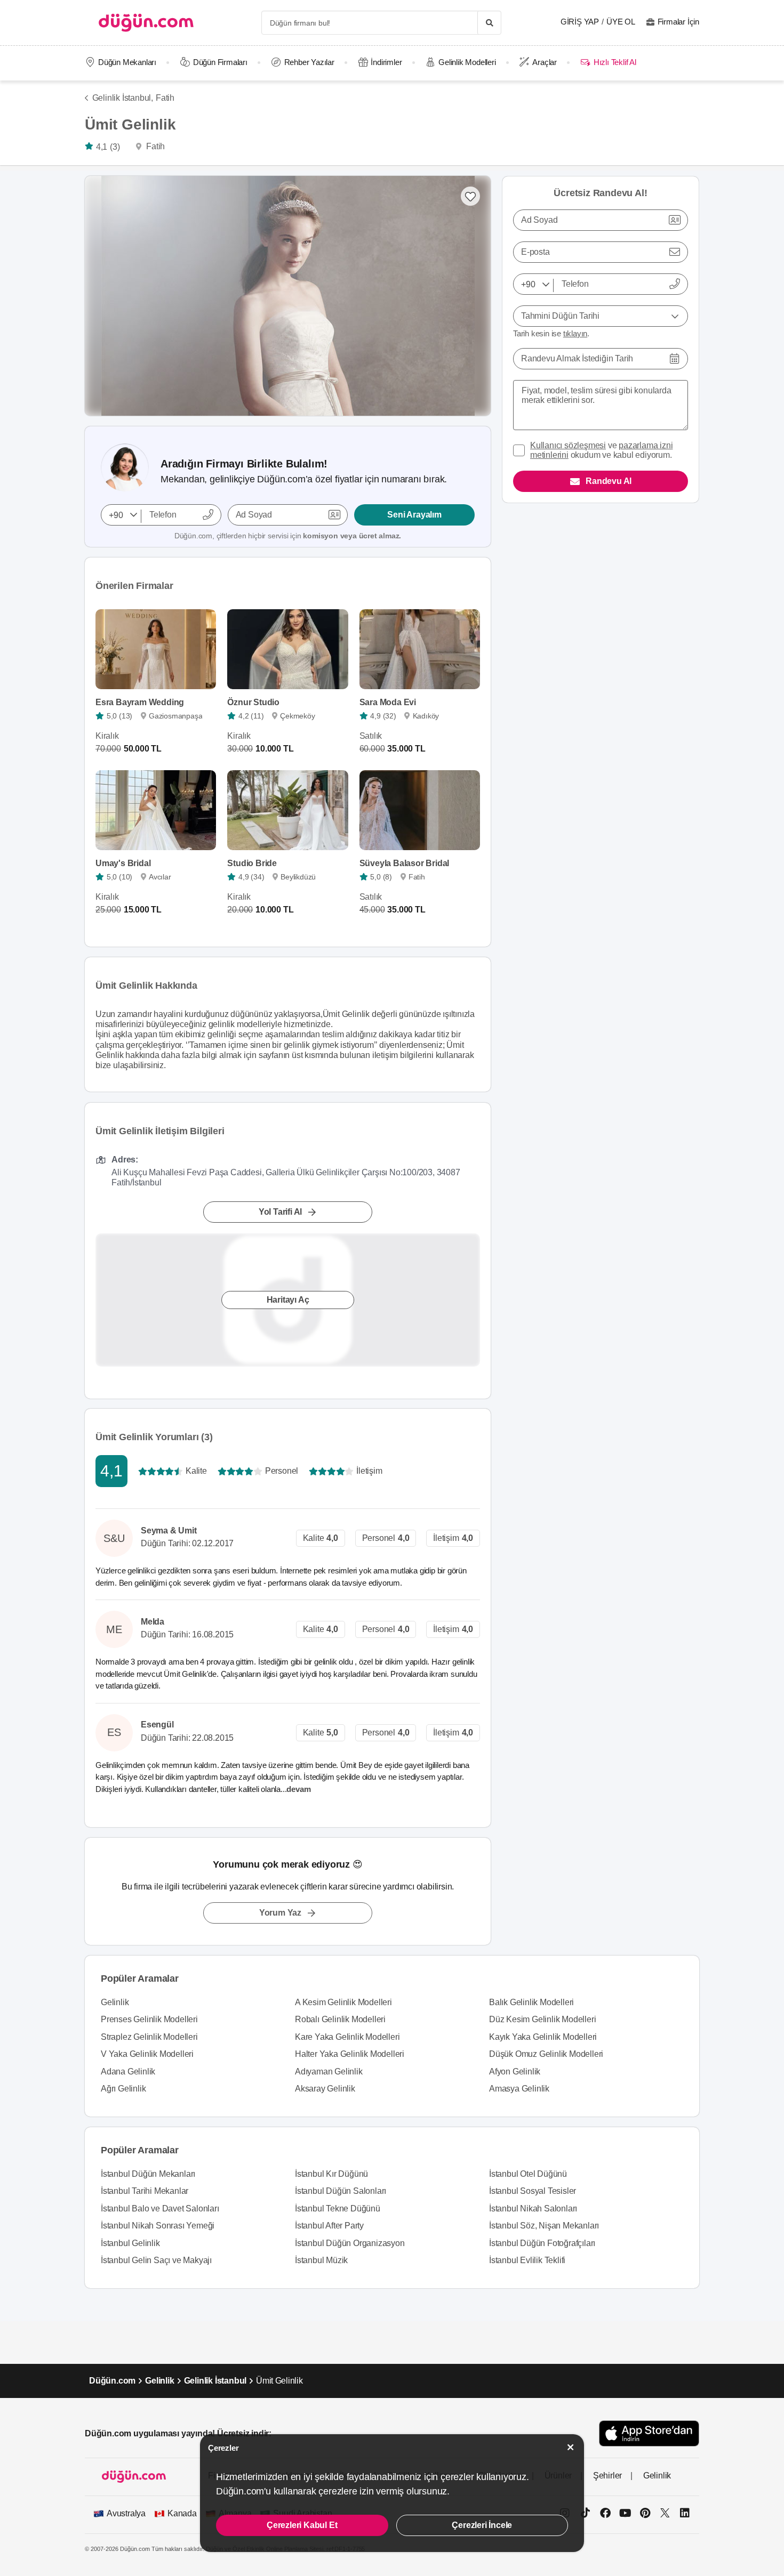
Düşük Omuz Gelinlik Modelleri (546, 2054)
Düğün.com (112, 2381)
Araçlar (545, 62)
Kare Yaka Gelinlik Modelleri (347, 2037)
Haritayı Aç (288, 1299)
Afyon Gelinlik (515, 2072)
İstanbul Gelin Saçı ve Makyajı (156, 2260)
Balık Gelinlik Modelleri (531, 2002)
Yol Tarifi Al (280, 1211)
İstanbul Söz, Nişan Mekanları (544, 2226)
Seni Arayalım (414, 515)
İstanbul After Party (329, 2226)
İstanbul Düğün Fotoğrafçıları (542, 2243)
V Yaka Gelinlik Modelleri (147, 2054)
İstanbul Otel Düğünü (528, 2174)
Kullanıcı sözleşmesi (568, 445)
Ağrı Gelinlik (123, 2089)
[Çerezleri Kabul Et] (571, 2447)
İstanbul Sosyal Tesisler (533, 2191)
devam (299, 1789)
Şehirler (607, 2476)
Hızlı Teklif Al (615, 62)
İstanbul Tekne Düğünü (338, 2208)
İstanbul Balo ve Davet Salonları (160, 2208)
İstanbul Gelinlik (130, 2243)
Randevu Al (609, 481)
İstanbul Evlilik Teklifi (527, 2260)
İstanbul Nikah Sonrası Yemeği (158, 2226)
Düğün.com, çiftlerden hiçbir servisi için (288, 536)
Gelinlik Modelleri (467, 62)
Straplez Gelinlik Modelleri (149, 2037)
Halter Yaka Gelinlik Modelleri (350, 2054)
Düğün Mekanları (127, 62)
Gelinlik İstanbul (215, 2381)
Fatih (165, 98)
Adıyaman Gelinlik (329, 2072)
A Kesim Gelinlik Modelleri (343, 2002)
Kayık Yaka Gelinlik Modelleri (543, 2037)
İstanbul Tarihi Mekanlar (145, 2191)
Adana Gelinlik (128, 2072)
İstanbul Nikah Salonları (533, 2208)
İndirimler (386, 62)
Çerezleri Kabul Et (302, 2525)
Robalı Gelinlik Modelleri (340, 2019)
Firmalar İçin (678, 22)
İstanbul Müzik (321, 2260)
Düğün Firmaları (220, 62)
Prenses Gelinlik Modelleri (149, 2019)
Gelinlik (115, 2002)
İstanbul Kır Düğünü (331, 2174)
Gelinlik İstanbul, (123, 98)
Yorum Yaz (280, 1913)
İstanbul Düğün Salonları (341, 2191)
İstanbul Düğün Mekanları (148, 2174)
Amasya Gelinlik (519, 2089)
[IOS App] (649, 2433)
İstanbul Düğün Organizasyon (350, 2243)
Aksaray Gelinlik (325, 2089)
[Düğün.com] (146, 23)
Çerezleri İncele (482, 2525)
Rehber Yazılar (309, 62)
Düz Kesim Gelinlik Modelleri (542, 2019)
